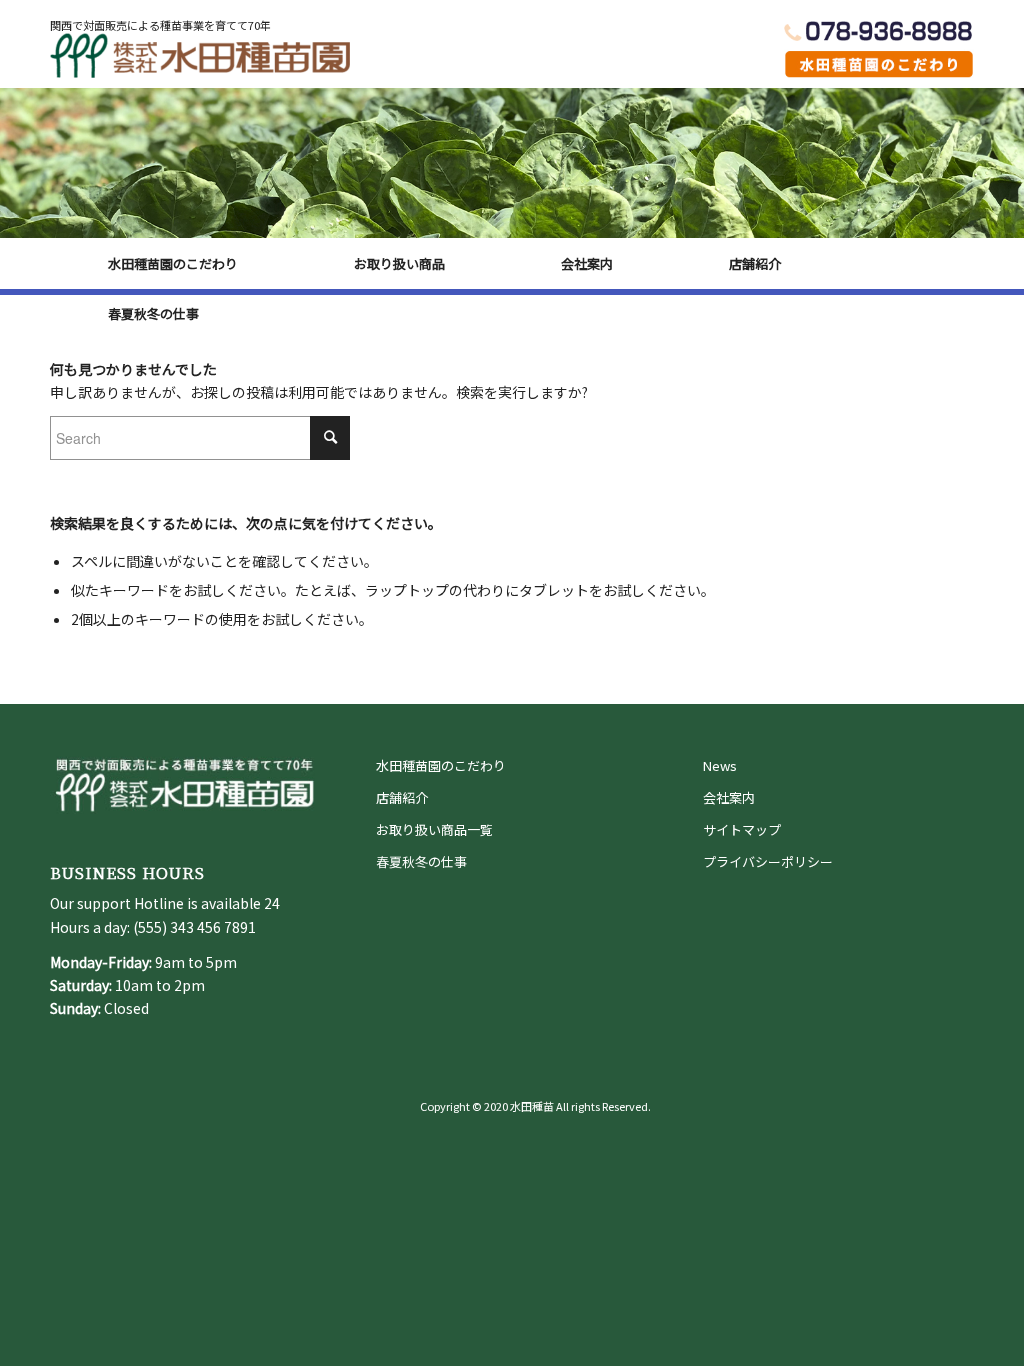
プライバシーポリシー (768, 861)
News (720, 765)
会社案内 (729, 797)
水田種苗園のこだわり (441, 765)
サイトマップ (742, 829)
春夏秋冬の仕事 (421, 861)
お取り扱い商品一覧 (434, 829)
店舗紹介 (402, 797)
